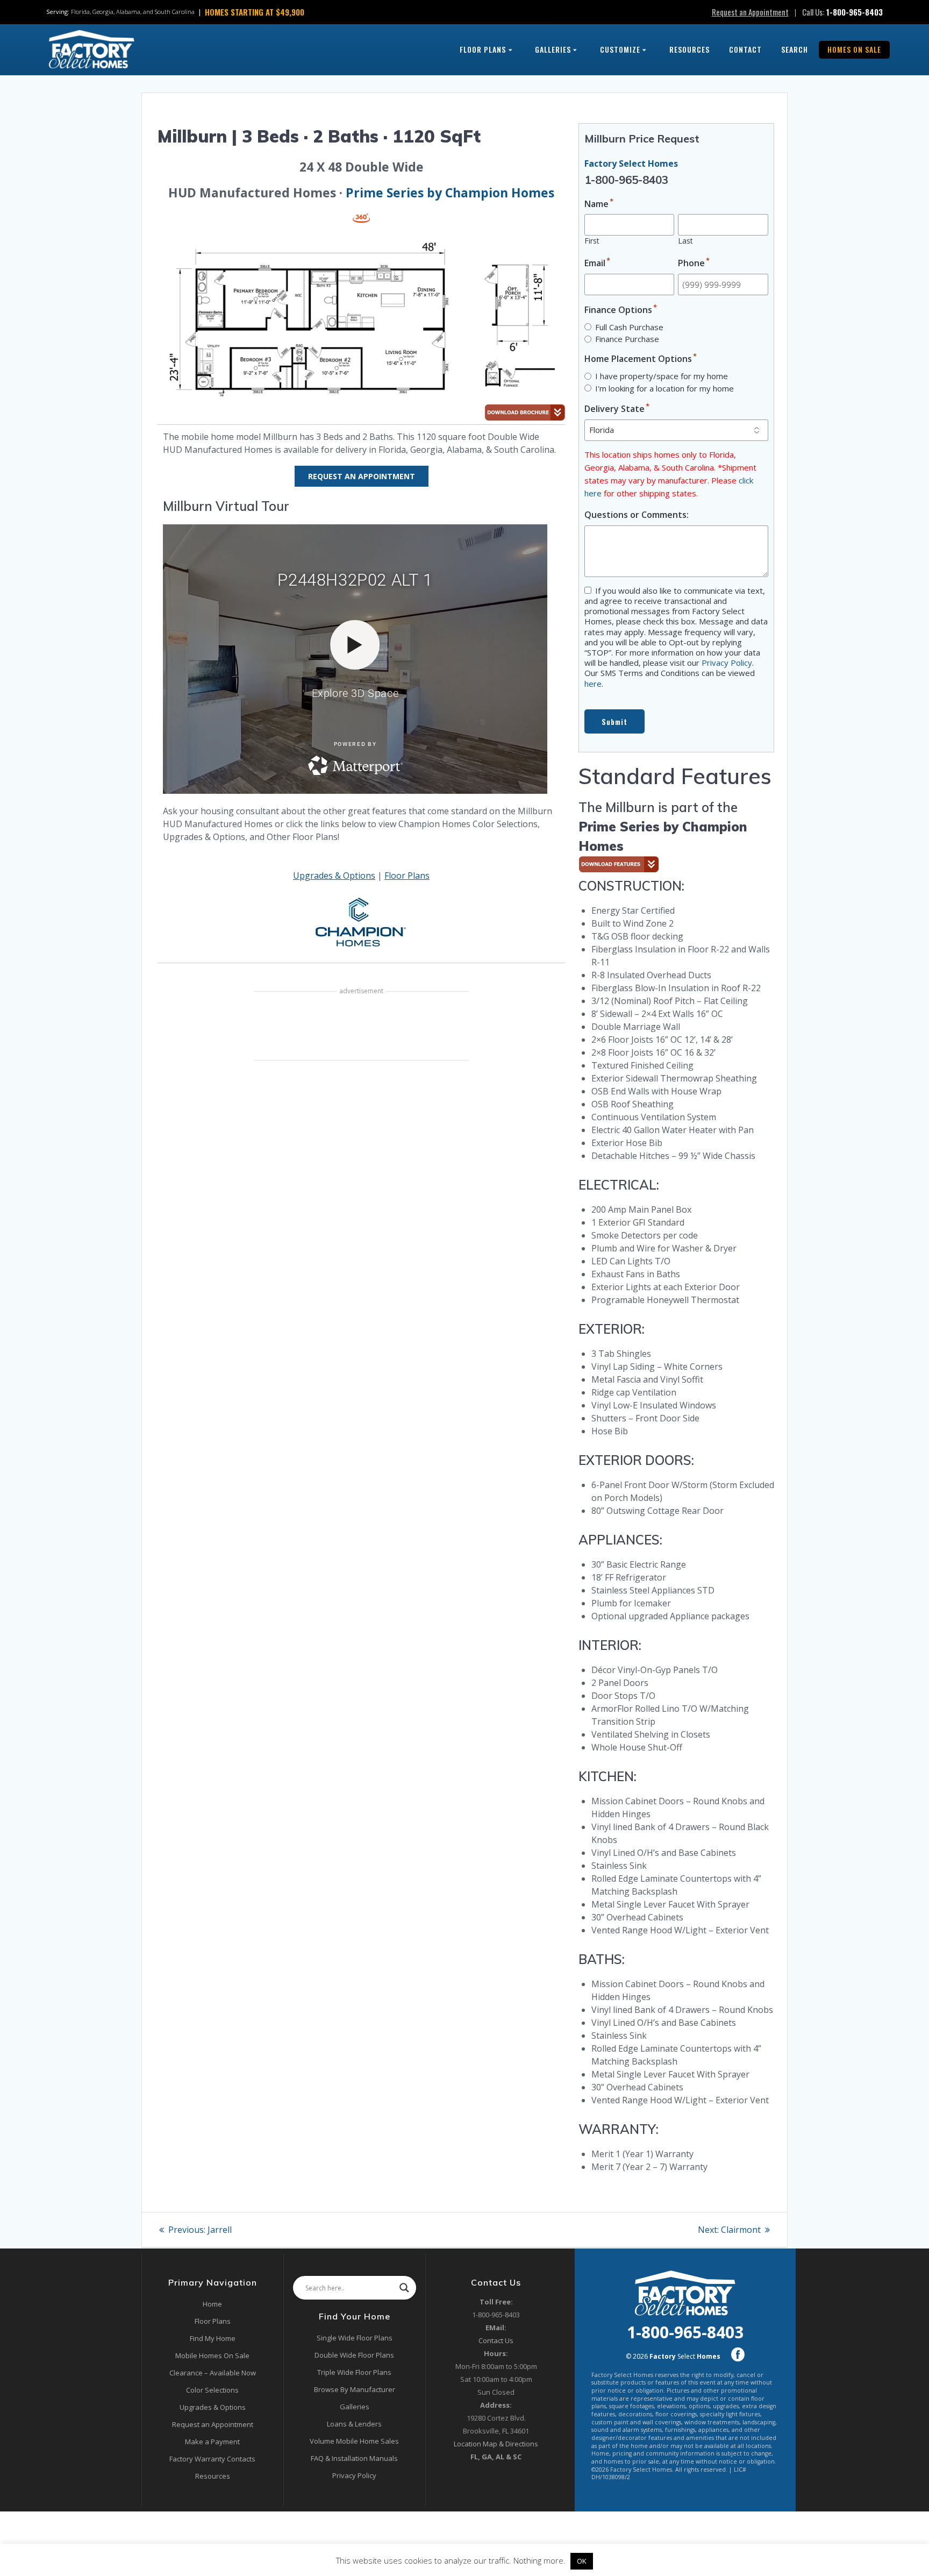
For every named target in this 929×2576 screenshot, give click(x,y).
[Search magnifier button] (404, 2288)
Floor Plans (483, 49)
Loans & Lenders (354, 2424)
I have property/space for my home (662, 376)
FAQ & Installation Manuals (354, 2458)
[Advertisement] (361, 1027)
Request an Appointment (750, 12)
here (593, 684)
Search (795, 49)
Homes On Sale (854, 49)
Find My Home (213, 2338)
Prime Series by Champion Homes (450, 193)
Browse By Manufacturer (355, 2389)
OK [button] (582, 2561)
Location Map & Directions (496, 2444)
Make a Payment (212, 2442)
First (592, 241)
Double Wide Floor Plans (354, 2355)
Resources (689, 49)
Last (685, 241)
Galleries (553, 49)
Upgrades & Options (334, 876)
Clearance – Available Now (213, 2373)
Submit (614, 722)
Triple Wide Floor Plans (354, 2372)
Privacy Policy (727, 663)
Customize (620, 49)
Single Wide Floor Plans (355, 2338)
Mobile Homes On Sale (212, 2356)
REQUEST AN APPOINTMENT (362, 476)
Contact (745, 49)
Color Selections (212, 2390)
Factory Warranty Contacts (212, 2459)
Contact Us (496, 2340)
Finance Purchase (627, 339)
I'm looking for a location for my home (664, 388)
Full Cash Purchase (629, 327)
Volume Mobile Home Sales (354, 2441)
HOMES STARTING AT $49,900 (255, 12)
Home (212, 2304)
